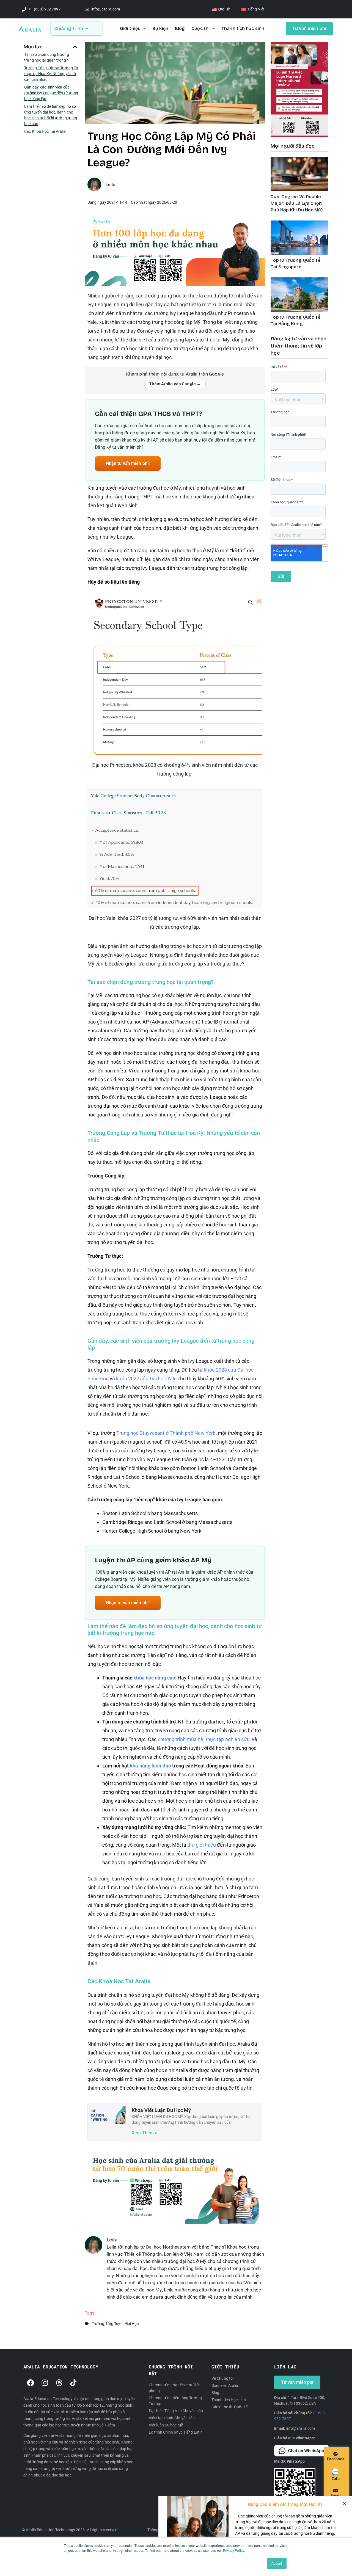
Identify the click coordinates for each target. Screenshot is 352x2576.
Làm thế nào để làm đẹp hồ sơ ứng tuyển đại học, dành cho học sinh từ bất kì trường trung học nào (51, 115)
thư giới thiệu (202, 1845)
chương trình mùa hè (181, 1739)
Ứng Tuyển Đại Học (123, 2324)
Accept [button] (277, 2563)
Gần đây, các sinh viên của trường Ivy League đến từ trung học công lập (51, 93)
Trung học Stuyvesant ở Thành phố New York (166, 1433)
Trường (98, 2324)
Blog (180, 28)
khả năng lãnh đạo (150, 1766)
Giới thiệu (130, 28)
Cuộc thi (200, 28)
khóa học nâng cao (154, 1678)
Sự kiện (160, 28)
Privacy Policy (233, 2550)
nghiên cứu (237, 1739)
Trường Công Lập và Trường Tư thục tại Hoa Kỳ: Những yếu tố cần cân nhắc (51, 74)
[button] (75, 47)
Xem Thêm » (144, 2133)
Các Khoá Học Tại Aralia (45, 131)
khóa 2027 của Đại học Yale (146, 1379)
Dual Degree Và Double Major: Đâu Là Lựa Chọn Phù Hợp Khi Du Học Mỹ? (297, 203)
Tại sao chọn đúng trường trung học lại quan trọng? (46, 57)
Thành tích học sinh (243, 28)
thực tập (215, 1739)
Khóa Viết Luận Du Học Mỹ (161, 2110)
